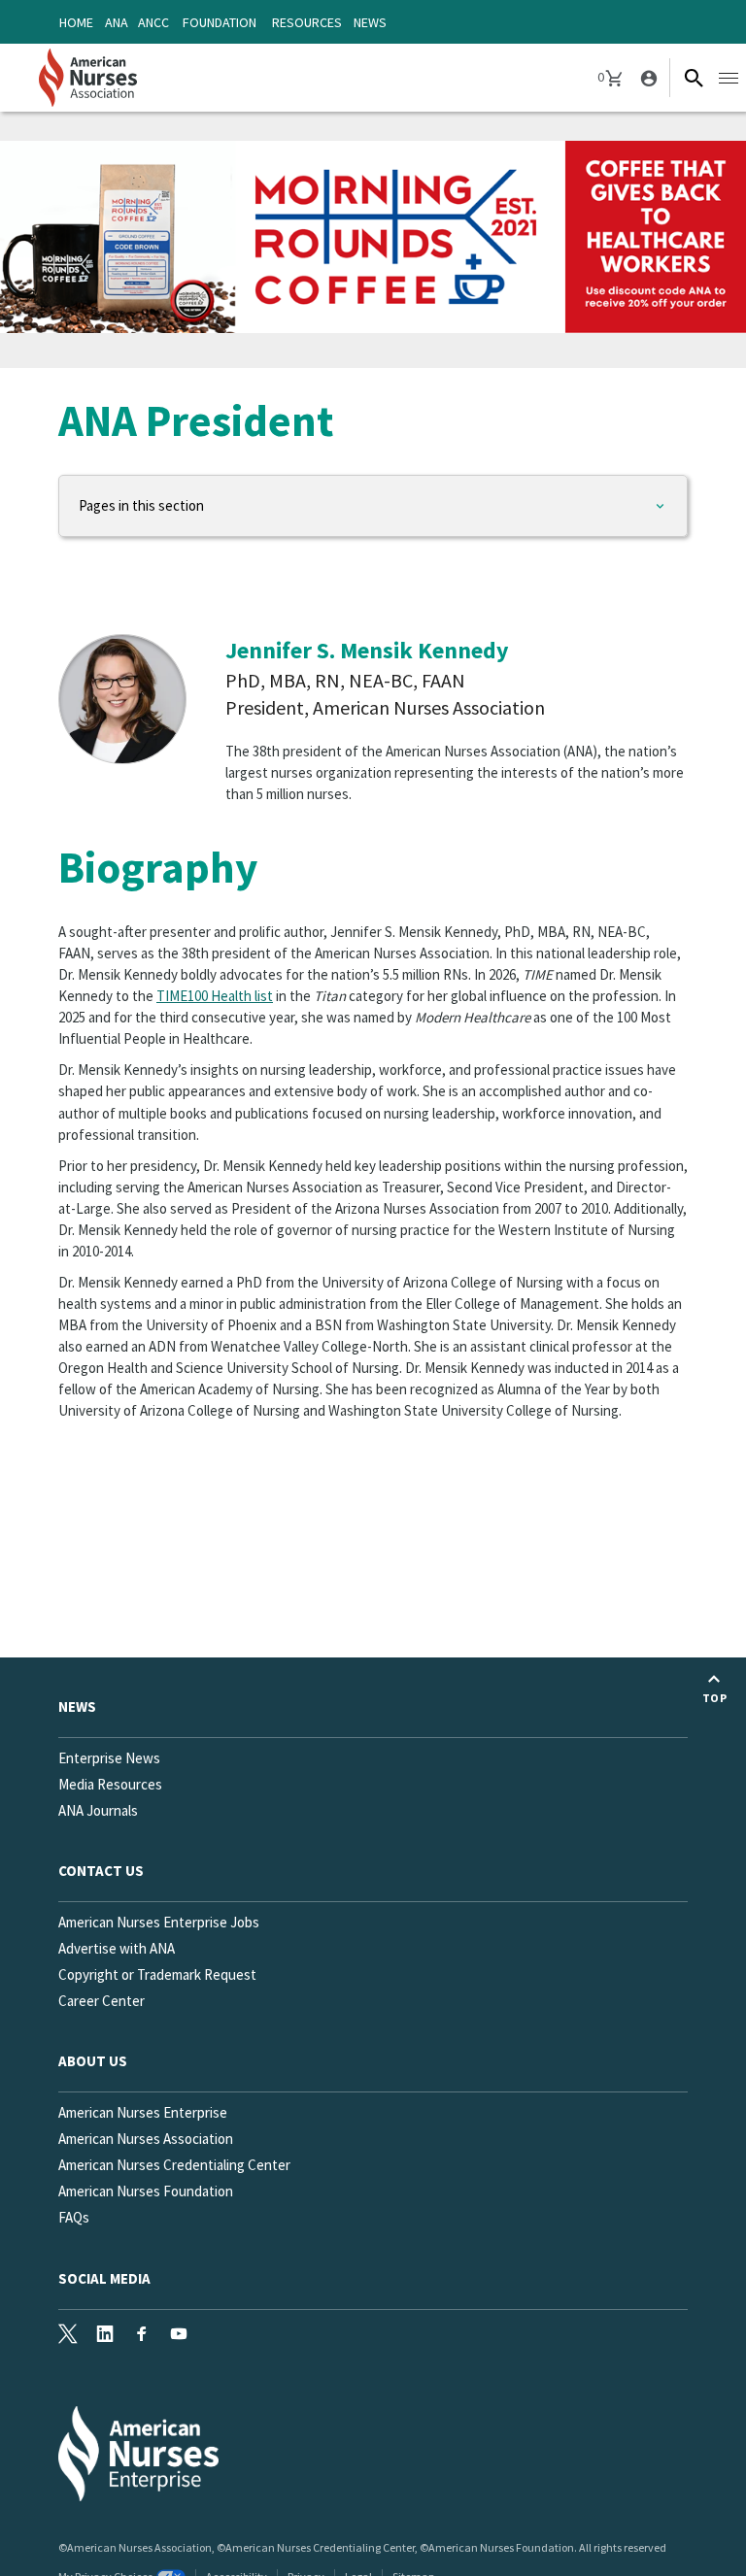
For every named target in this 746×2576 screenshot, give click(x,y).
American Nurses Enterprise (143, 2112)
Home (76, 22)
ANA (117, 22)
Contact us (101, 1871)
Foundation (220, 22)
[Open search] (694, 78)
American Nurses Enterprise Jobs (159, 1922)
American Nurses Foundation (146, 2191)
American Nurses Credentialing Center (174, 2165)
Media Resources (110, 1784)
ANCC (153, 22)
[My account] (647, 78)
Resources (307, 22)
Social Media (104, 2278)
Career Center (102, 2001)
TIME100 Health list (215, 996)
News (370, 22)
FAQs (74, 2217)
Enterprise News (109, 1758)
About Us (93, 2061)
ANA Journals (98, 1810)
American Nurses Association (146, 2139)
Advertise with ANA (117, 1948)
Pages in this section (141, 505)
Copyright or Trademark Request (157, 1974)
